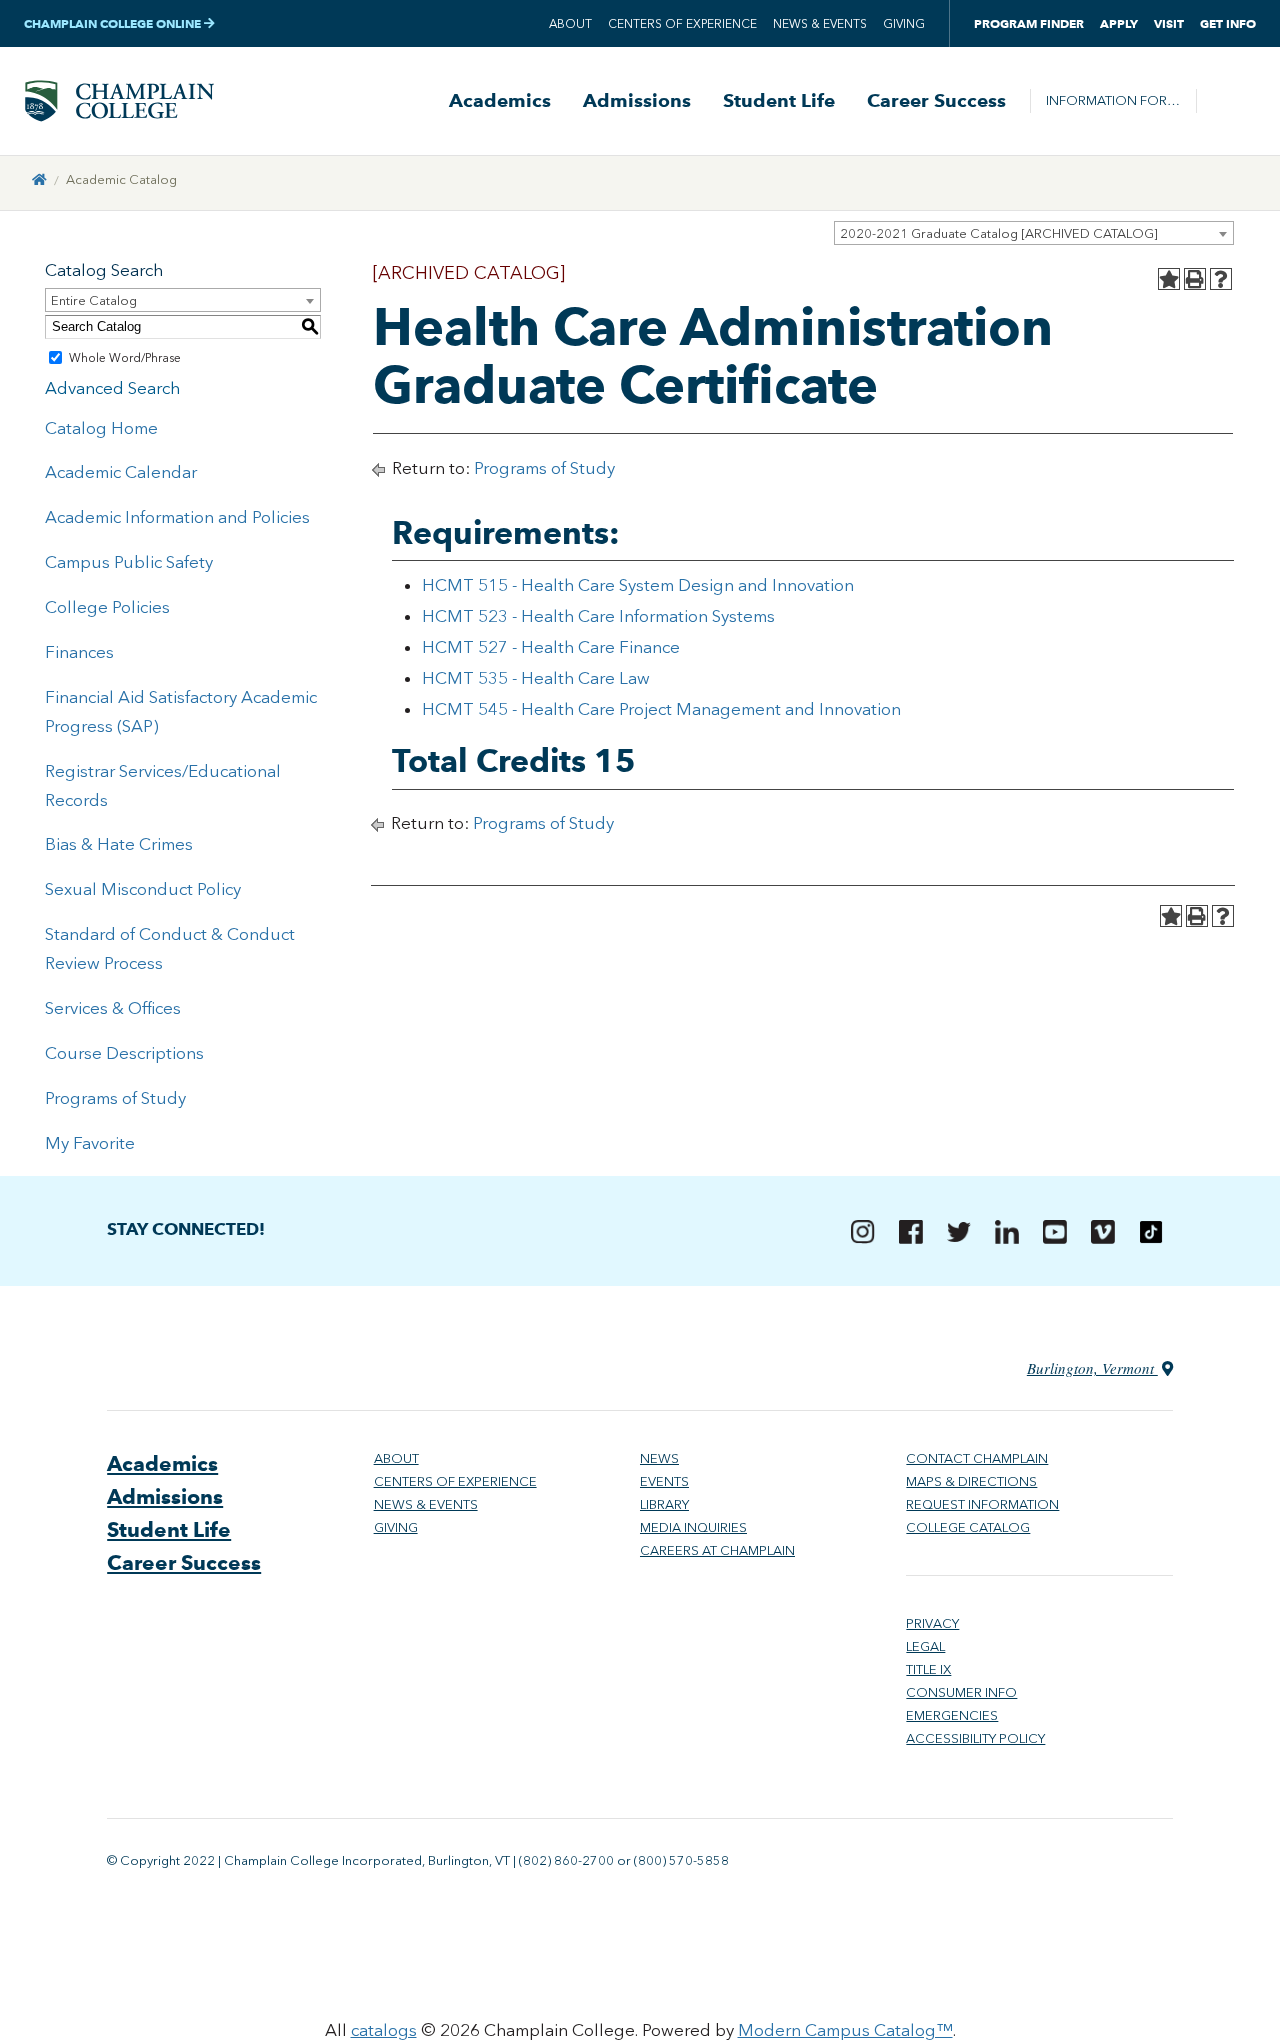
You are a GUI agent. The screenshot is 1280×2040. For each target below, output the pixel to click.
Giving (904, 24)
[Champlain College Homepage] (119, 101)
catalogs (384, 2030)
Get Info (1228, 23)
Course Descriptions (124, 1053)
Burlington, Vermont (1092, 1368)
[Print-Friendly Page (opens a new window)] (1195, 279)
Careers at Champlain (717, 1550)
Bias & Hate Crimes (119, 844)
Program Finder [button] (1029, 23)
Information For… (1113, 100)
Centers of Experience (682, 24)
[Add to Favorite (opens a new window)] (1169, 279)
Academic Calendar (121, 472)
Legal (925, 1646)
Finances (79, 652)
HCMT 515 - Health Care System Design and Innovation (638, 585)
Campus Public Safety (129, 562)
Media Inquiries (693, 1527)
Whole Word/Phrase (125, 358)
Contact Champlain (977, 1458)
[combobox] (1034, 233)
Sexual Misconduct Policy (143, 889)
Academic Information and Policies (177, 517)
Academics (500, 101)
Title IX (928, 1669)
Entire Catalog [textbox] (94, 300)
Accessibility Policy (975, 1738)
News (659, 1458)
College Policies (107, 607)
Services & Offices (113, 1008)
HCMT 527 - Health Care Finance (551, 647)
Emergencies (952, 1715)
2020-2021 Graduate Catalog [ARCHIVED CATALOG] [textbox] (999, 233)
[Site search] (1226, 101)
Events (664, 1481)
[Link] (39, 179)
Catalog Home (101, 428)
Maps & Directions (971, 1481)
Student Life (779, 101)
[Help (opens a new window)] (1221, 279)
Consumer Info (961, 1692)
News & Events (820, 24)
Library (664, 1504)
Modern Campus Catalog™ (845, 2030)
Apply (1119, 23)
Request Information (982, 1504)
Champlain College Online (114, 23)
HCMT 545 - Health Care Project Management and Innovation (661, 709)
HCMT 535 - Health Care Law (536, 678)
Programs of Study (115, 1098)
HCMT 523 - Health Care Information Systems (598, 616)
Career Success (936, 101)
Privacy (932, 1623)
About (570, 24)
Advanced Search (112, 388)
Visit (1169, 23)
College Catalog (968, 1527)
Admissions (637, 101)
